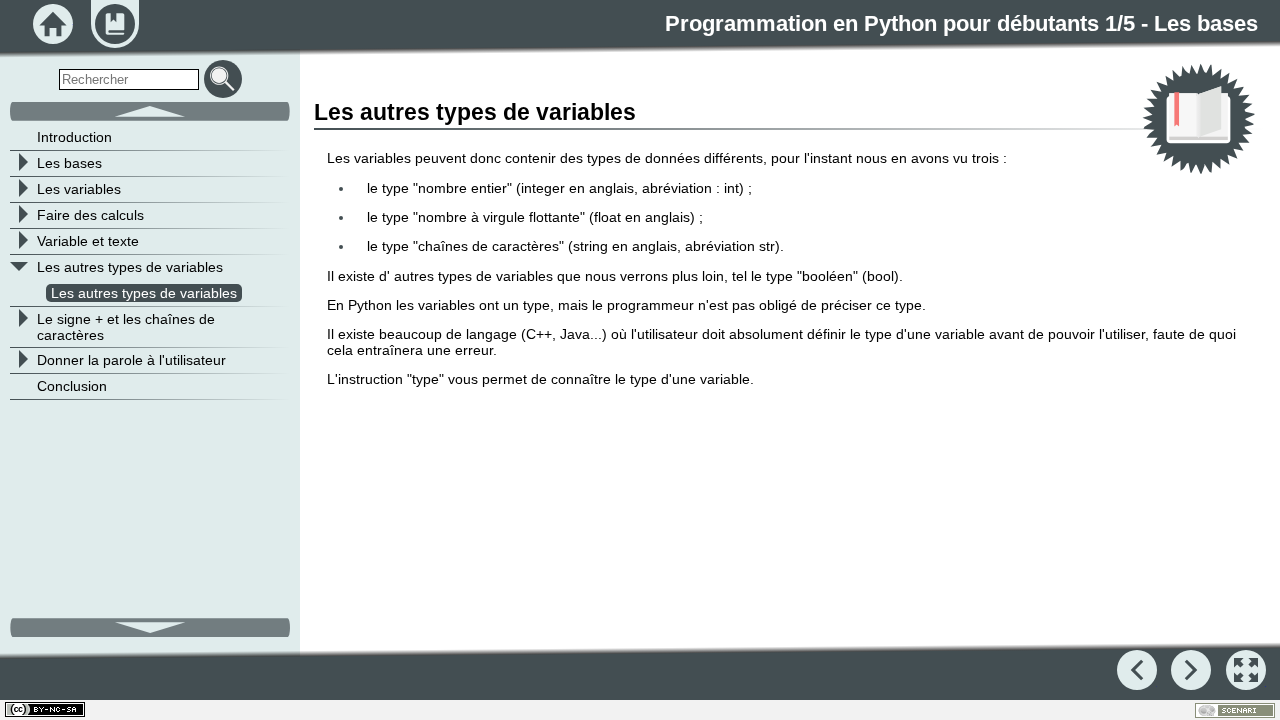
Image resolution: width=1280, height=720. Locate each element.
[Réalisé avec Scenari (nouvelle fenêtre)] (1235, 710)
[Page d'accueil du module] (53, 24)
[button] (1246, 670)
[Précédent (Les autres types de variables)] (1137, 670)
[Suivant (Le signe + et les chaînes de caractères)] (1191, 670)
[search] (129, 79)
